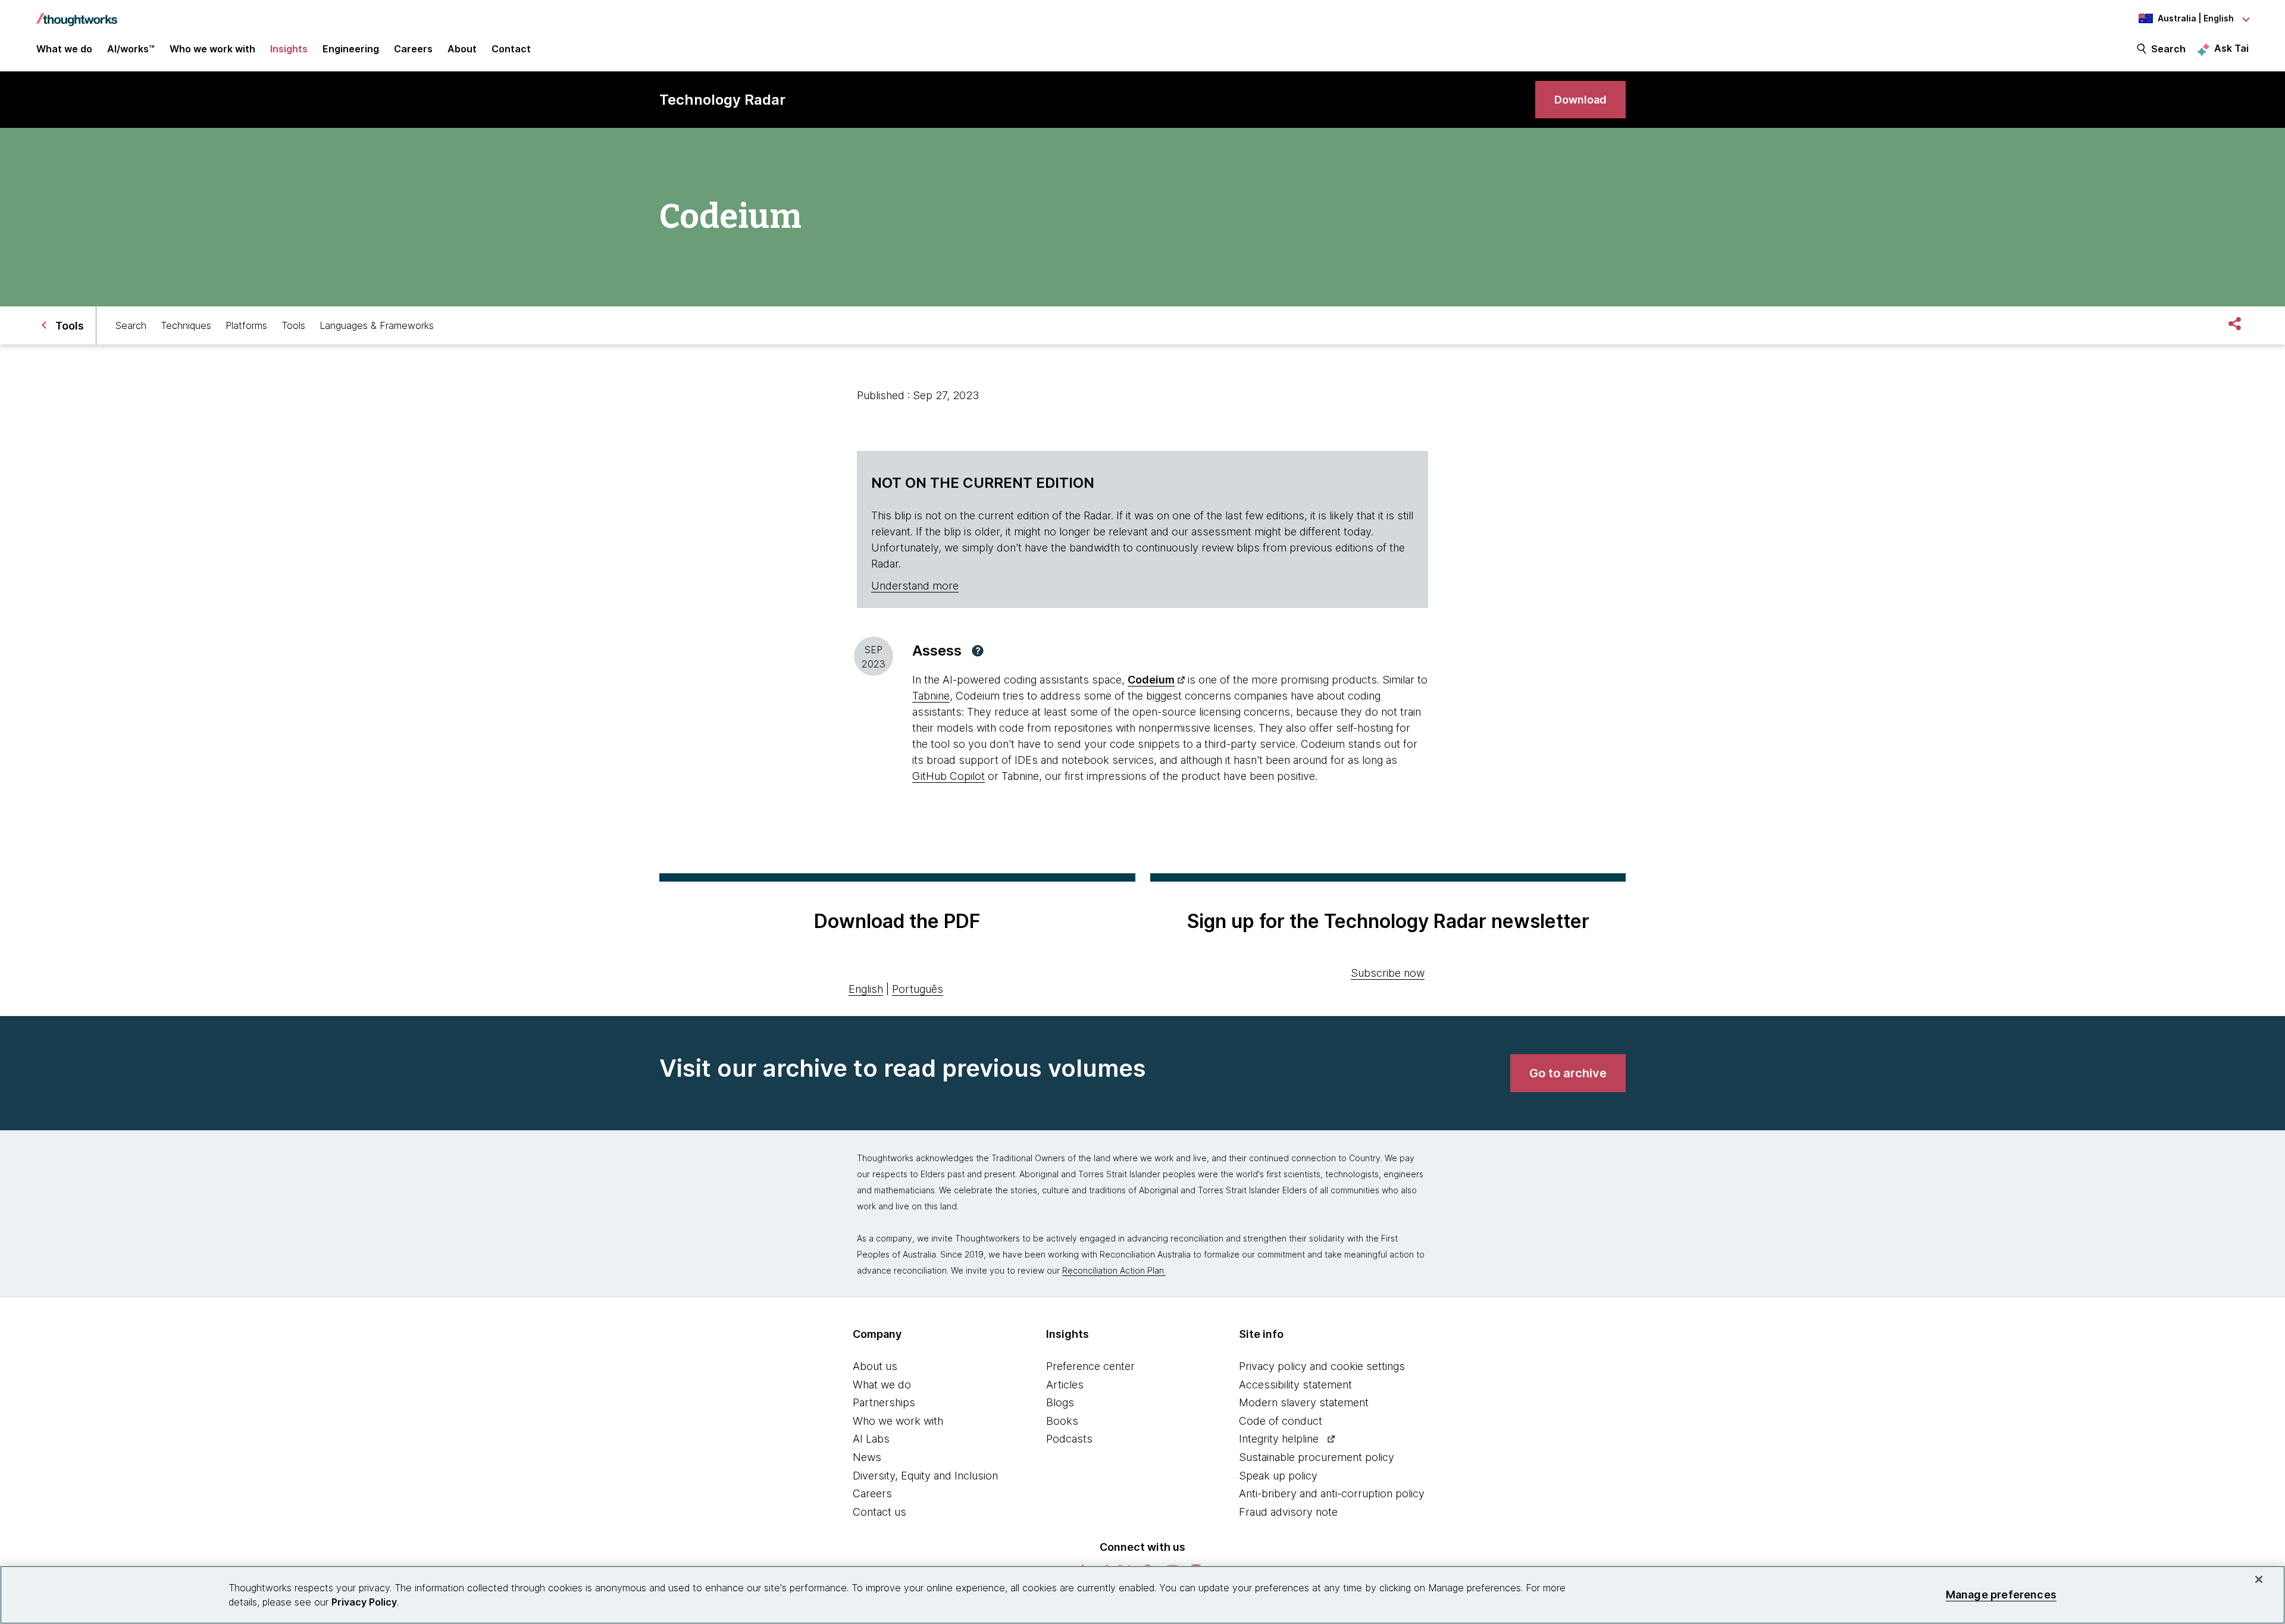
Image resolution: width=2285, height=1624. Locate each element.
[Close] (2259, 1579)
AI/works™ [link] (131, 49)
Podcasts (1069, 1439)
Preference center (1090, 1366)
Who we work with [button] (212, 49)
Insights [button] (289, 49)
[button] (978, 651)
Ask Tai (2231, 48)
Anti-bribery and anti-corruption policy (1332, 1493)
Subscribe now (1388, 973)
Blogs (1060, 1402)
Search (2168, 49)
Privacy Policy (364, 1602)
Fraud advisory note (1288, 1512)
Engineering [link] (351, 49)
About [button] (462, 49)
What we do (882, 1385)
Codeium (1151, 680)
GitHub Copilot (949, 776)
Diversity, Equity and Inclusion (925, 1476)
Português (918, 989)
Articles (1065, 1385)
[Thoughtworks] (77, 14)
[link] (1580, 100)
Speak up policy (1278, 1476)
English (866, 989)
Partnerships (884, 1402)
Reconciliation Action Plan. (1114, 1270)
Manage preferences (2001, 1595)
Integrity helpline (1279, 1439)
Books (1062, 1421)
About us (875, 1366)
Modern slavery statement (1304, 1402)
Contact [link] (511, 49)
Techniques (186, 325)
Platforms (246, 325)
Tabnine (931, 696)
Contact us (879, 1512)
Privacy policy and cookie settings (1322, 1366)
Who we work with (898, 1421)
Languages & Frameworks (377, 325)
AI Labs (871, 1439)
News (867, 1457)
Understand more (915, 586)
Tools (293, 325)
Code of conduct (1281, 1421)
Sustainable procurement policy (1317, 1457)
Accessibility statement (1295, 1385)
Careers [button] (413, 49)
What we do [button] (64, 49)
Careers (872, 1493)
